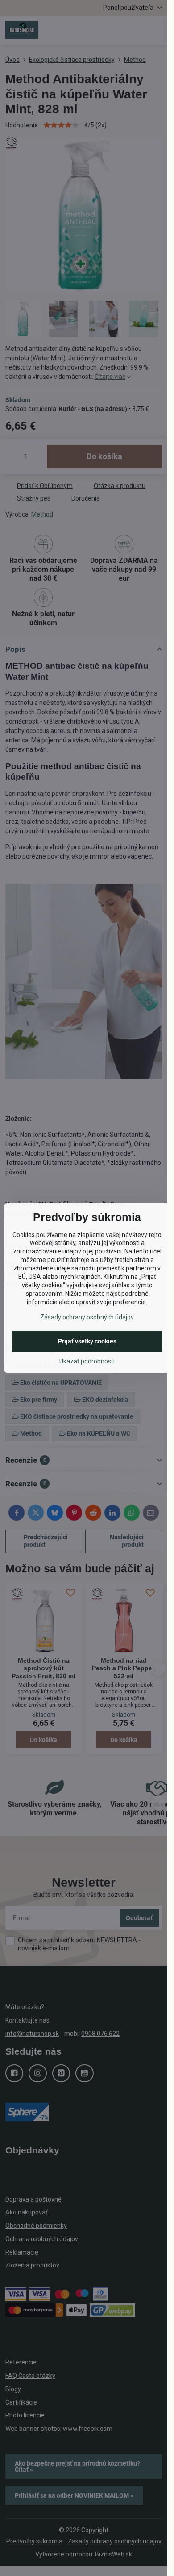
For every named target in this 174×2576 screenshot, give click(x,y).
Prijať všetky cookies (87, 1341)
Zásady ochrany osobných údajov (87, 1317)
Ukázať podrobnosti (87, 1361)
